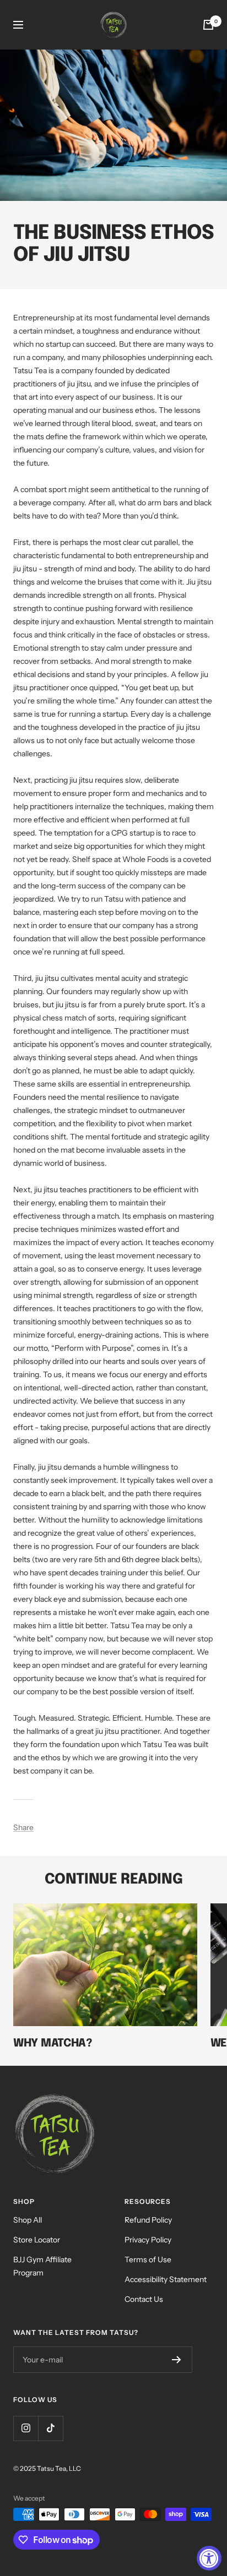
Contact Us (144, 2299)
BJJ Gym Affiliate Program (42, 2266)
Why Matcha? (53, 2043)
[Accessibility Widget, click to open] (209, 2558)
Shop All (28, 2220)
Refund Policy (148, 2220)
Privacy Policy (148, 2240)
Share (23, 1827)
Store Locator (37, 2240)
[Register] (177, 2360)
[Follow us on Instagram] (26, 2428)
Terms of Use (148, 2260)
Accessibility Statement (166, 2279)
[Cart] (208, 25)
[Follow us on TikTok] (50, 2428)
